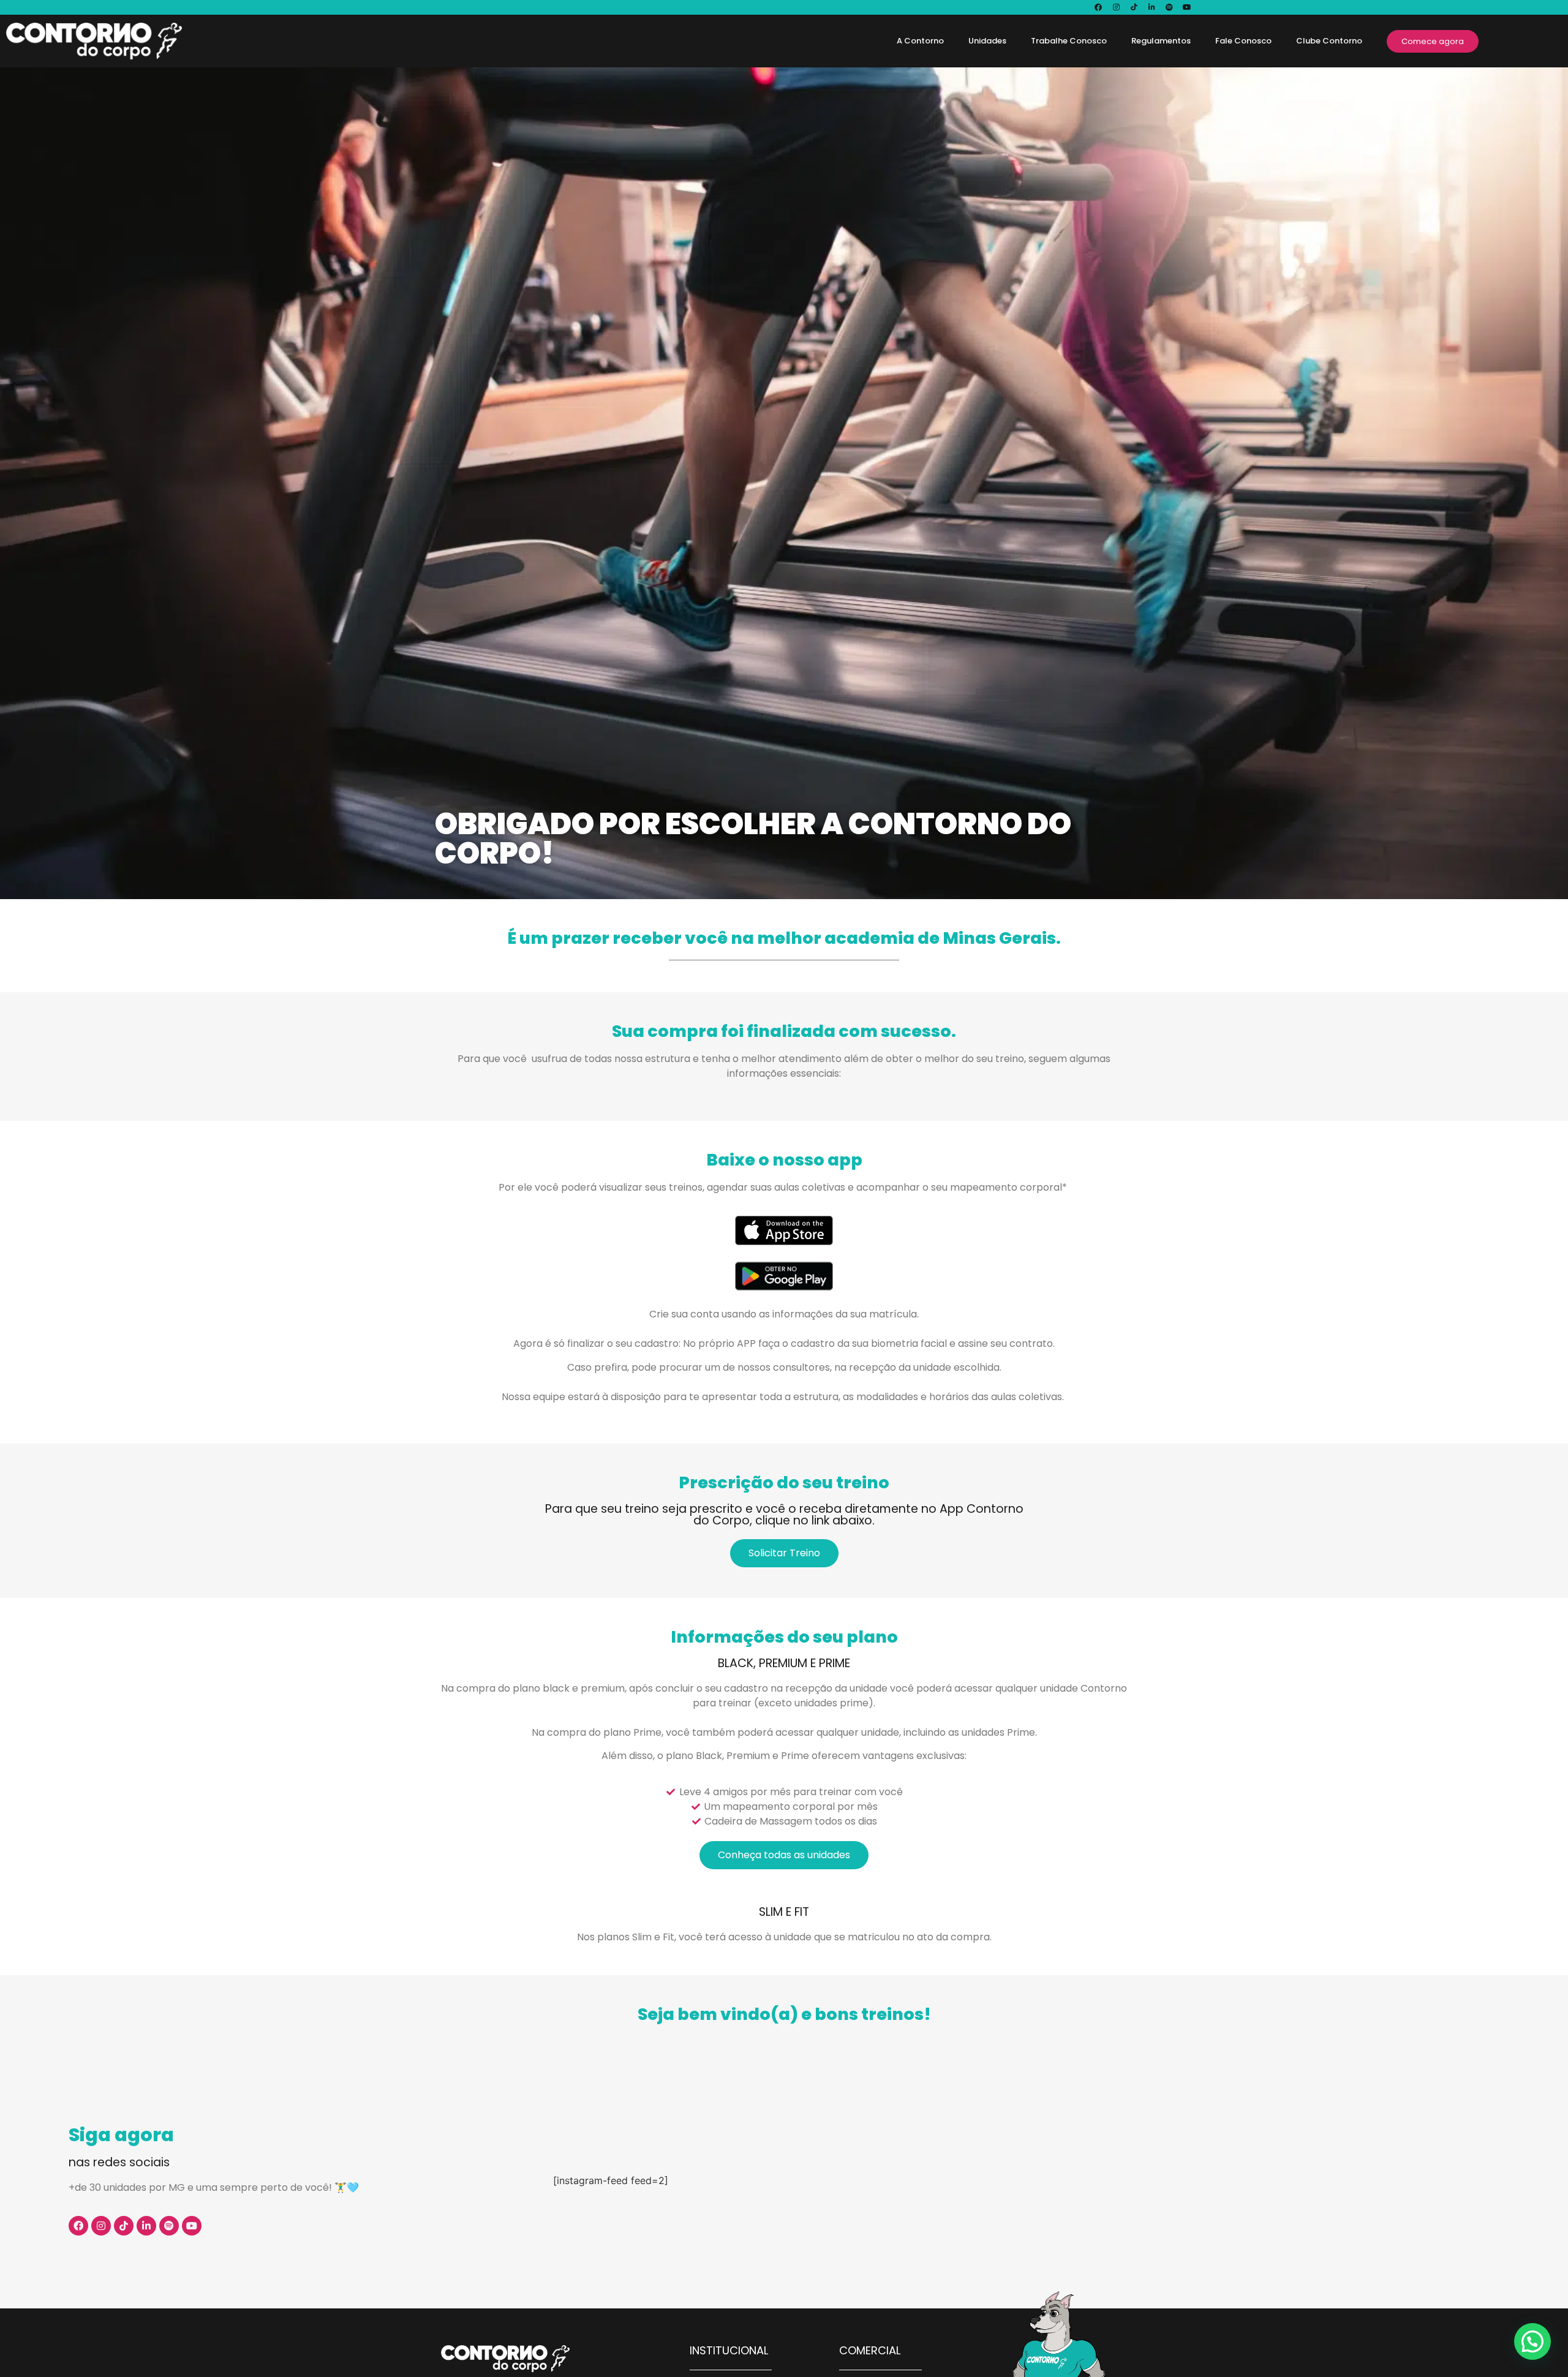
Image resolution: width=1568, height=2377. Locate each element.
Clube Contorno (1329, 41)
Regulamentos (1161, 41)
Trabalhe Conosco (1069, 41)
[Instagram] (1116, 7)
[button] (1532, 2341)
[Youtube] (1187, 7)
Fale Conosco (1243, 41)
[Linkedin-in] (1151, 7)
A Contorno (920, 41)
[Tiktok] (1134, 7)
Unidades (987, 41)
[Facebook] (1098, 7)
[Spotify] (1169, 7)
